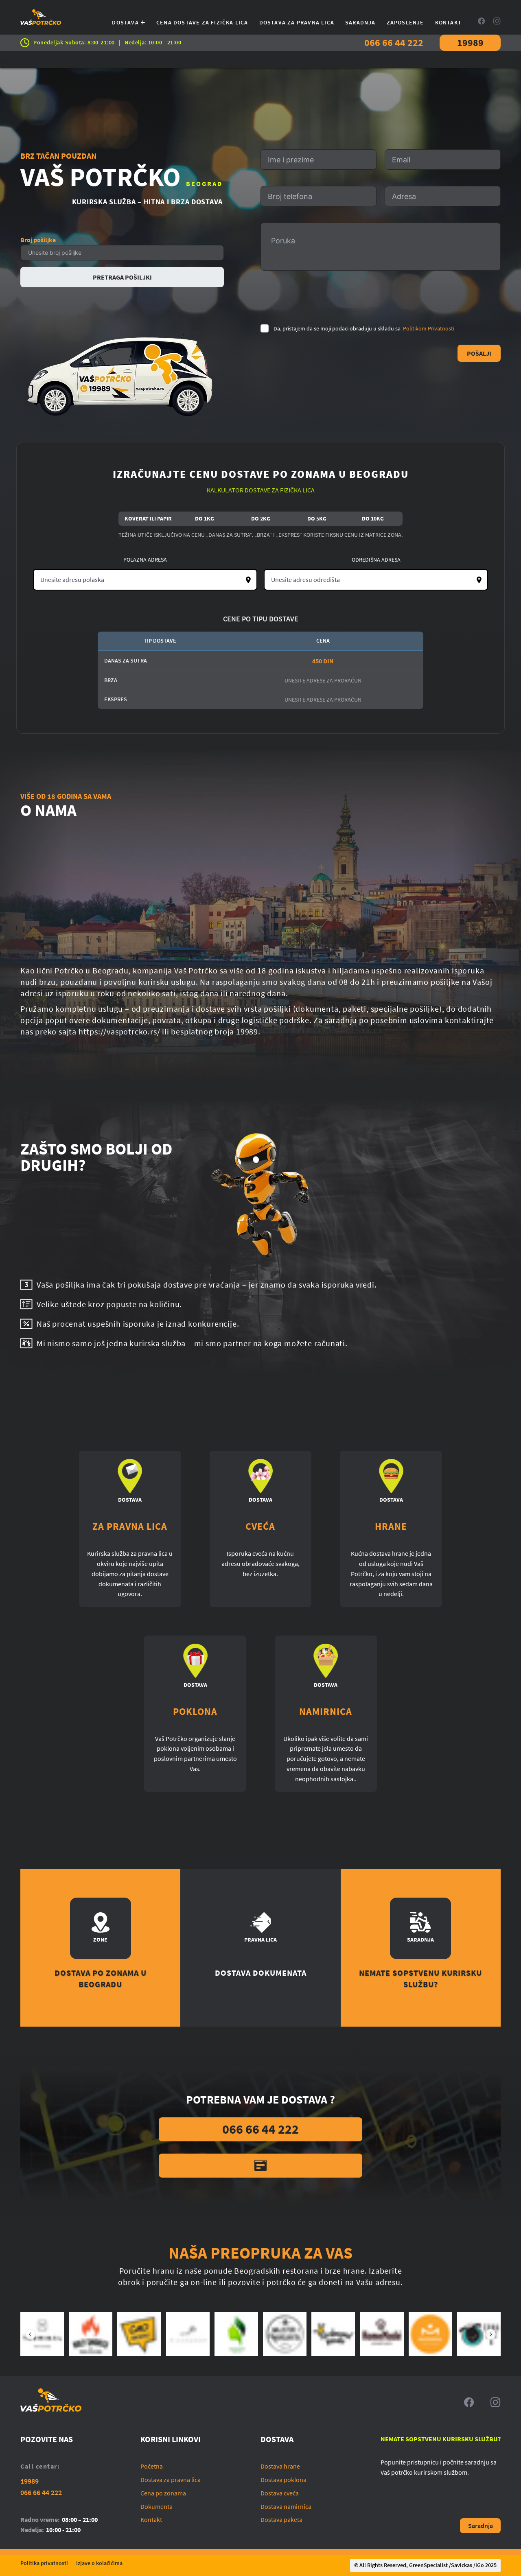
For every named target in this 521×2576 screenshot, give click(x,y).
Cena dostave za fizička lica (202, 22)
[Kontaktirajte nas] (260, 2166)
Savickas (462, 2565)
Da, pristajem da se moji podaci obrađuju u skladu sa (364, 328)
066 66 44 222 (394, 43)
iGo (480, 2565)
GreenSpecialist (428, 2565)
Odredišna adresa (376, 560)
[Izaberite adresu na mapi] (248, 580)
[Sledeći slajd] (490, 2334)
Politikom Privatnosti (429, 328)
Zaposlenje (405, 22)
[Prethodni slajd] (31, 2334)
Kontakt (448, 22)
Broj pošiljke (38, 240)
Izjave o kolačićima (99, 2563)
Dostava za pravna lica (297, 22)
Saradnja (360, 22)
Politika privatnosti (44, 2563)
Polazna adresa (145, 560)
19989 (470, 43)
